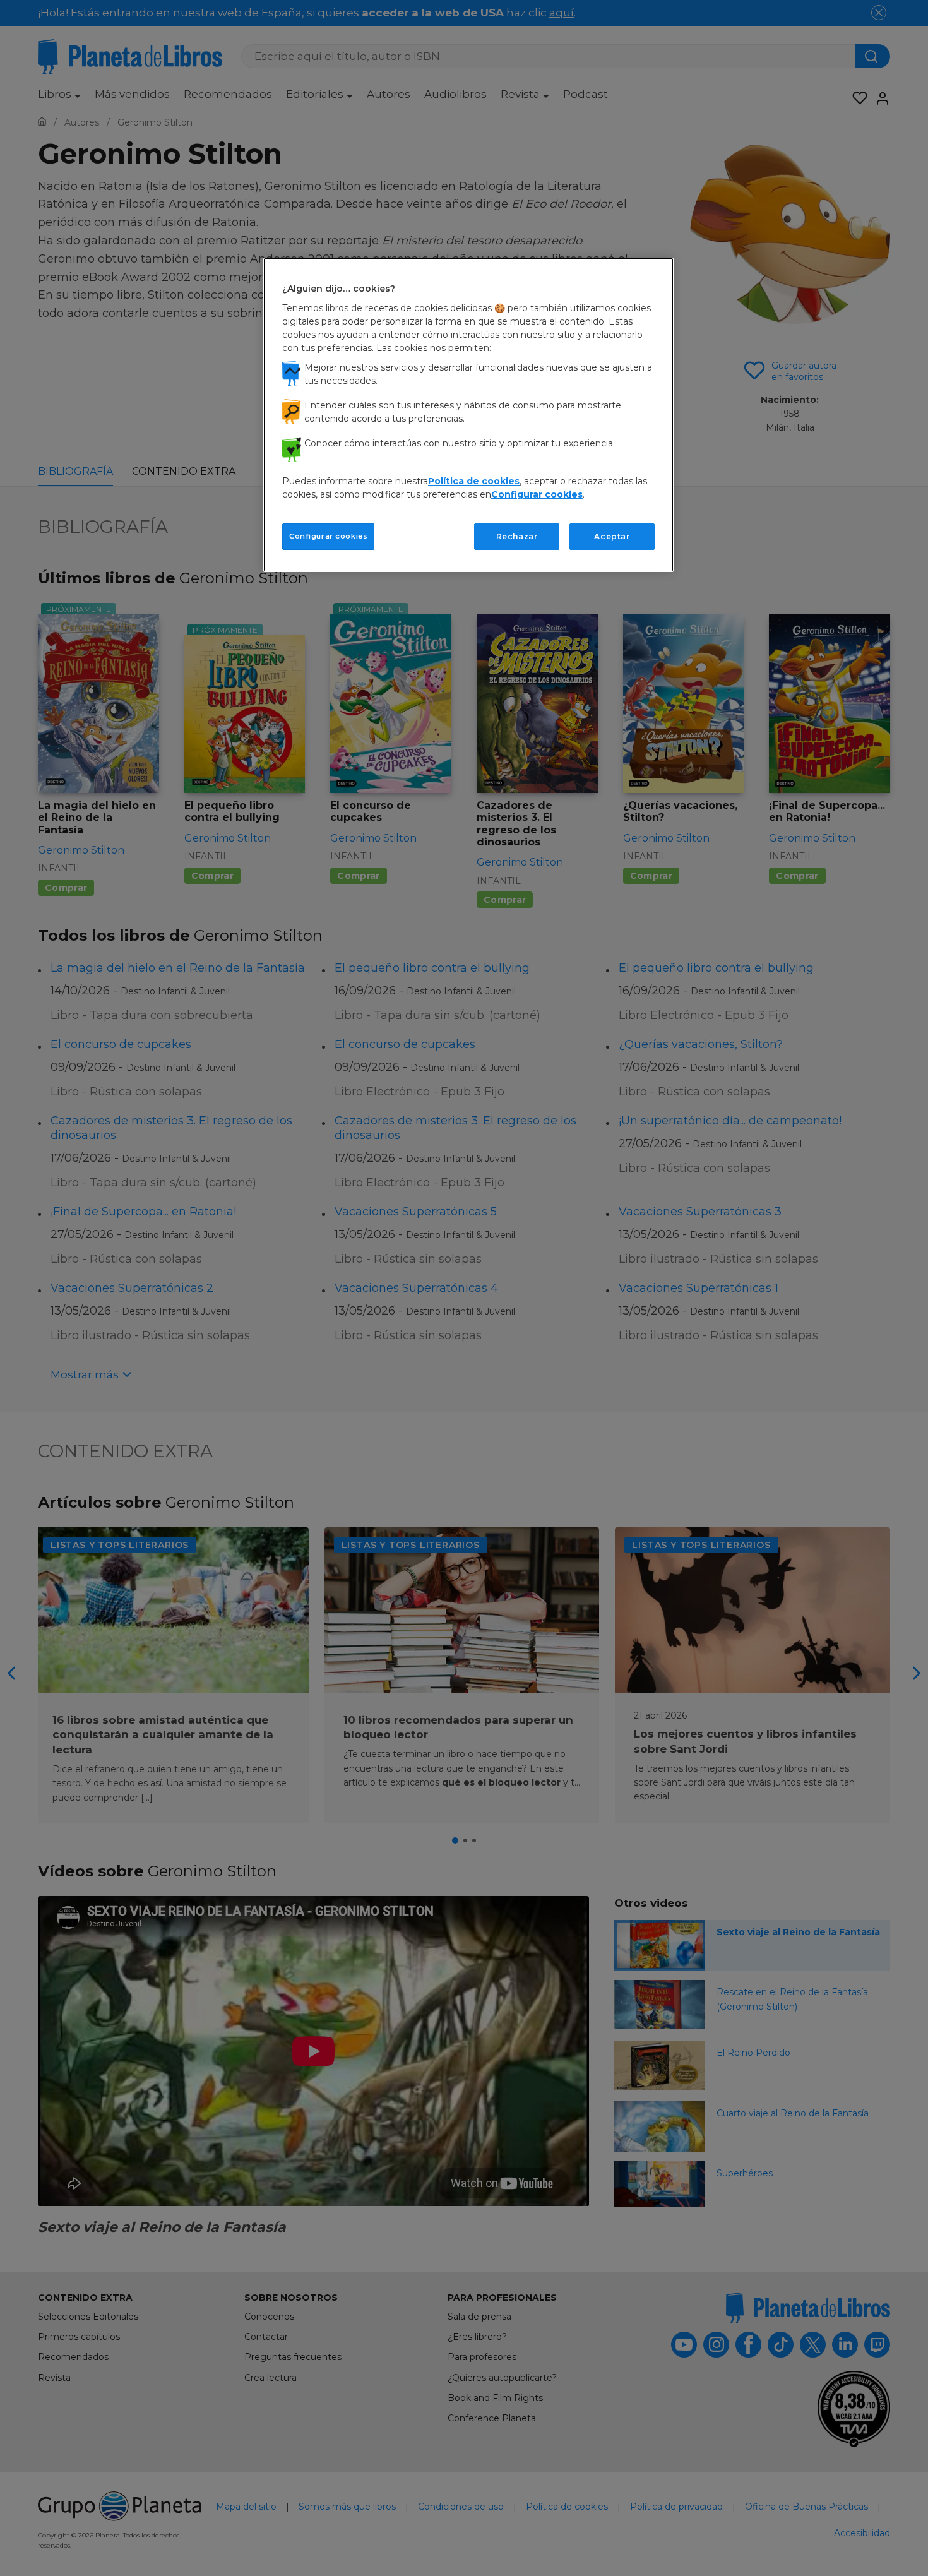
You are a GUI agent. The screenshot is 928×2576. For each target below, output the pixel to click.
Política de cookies (474, 481)
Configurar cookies (328, 536)
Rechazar (517, 536)
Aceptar (612, 536)
